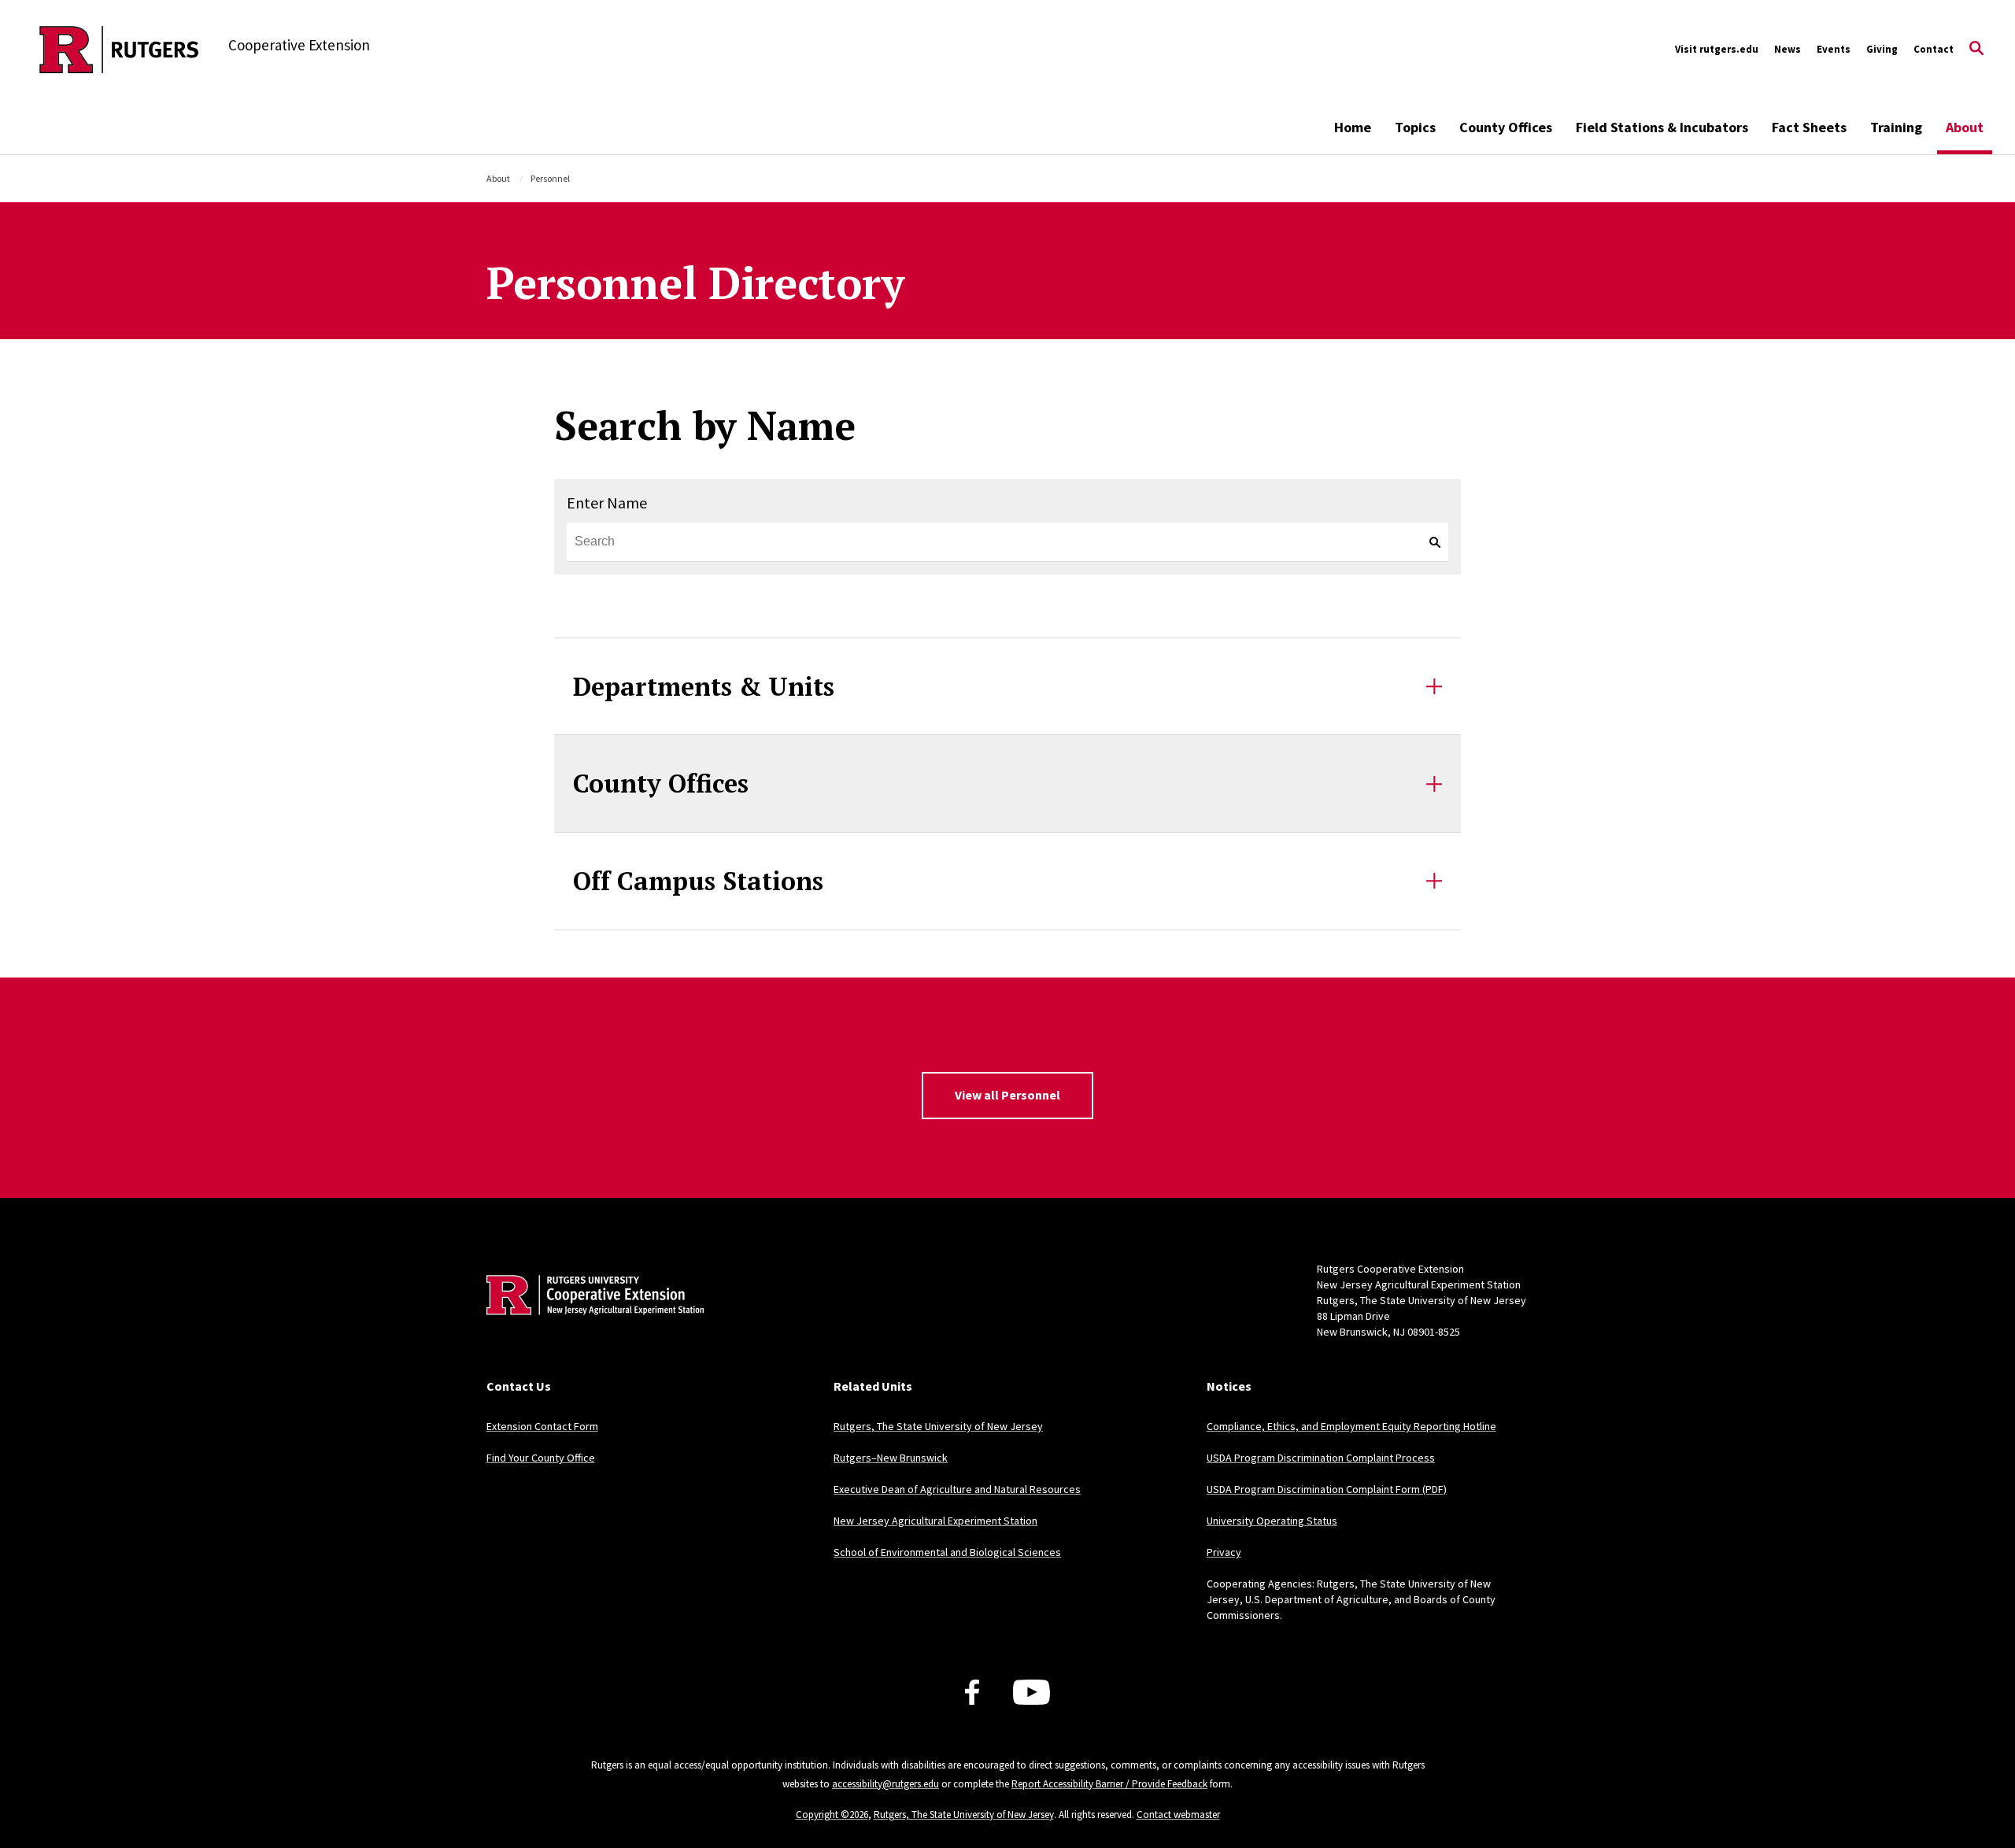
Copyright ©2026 (832, 1815)
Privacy (1224, 1552)
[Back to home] (590, 1319)
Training (1896, 127)
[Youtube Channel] (1032, 1692)
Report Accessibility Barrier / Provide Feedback (1109, 1784)
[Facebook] (972, 1692)
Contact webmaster (1178, 1815)
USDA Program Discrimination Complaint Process (1321, 1458)
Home (1353, 127)
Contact (1934, 49)
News (1788, 49)
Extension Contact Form (542, 1426)
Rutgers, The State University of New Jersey (938, 1426)
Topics (1415, 127)
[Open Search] (1976, 50)
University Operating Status (1272, 1521)
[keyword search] (1429, 542)
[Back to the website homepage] (119, 50)
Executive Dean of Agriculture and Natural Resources (957, 1489)
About (1965, 127)
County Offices (1506, 127)
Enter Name (607, 503)
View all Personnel (1007, 1095)
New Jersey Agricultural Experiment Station (935, 1521)
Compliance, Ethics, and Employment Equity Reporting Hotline (1351, 1426)
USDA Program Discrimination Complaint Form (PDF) (1327, 1489)
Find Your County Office (541, 1458)
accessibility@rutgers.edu (885, 1784)
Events (1834, 49)
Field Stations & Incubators (1662, 127)
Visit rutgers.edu (1717, 49)
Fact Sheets (1809, 127)
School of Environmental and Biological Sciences (947, 1552)
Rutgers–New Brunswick (891, 1458)
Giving (1882, 49)
